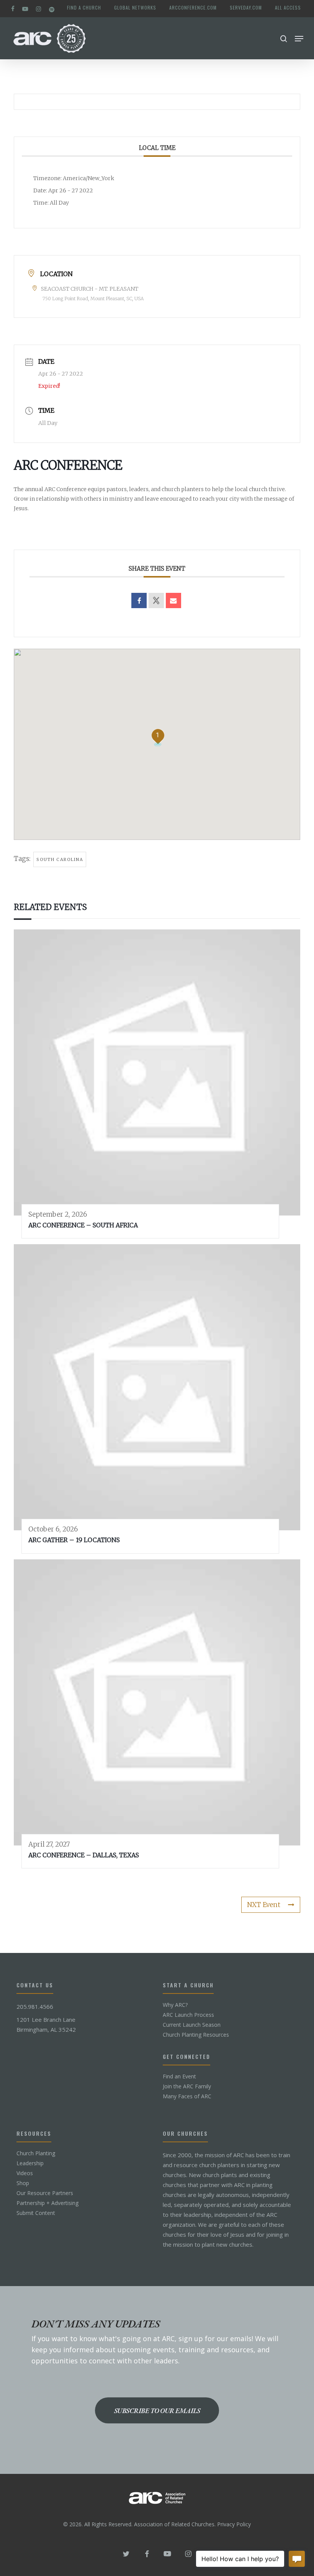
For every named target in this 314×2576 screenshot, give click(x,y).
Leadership (30, 2163)
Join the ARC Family (187, 2086)
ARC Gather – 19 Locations (74, 1540)
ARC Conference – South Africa (83, 1225)
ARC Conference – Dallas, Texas (84, 1855)
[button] (299, 39)
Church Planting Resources (196, 2035)
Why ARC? (175, 2005)
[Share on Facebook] (139, 600)
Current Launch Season (192, 2025)
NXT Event (264, 1905)
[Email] (173, 600)
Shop (23, 2183)
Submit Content (36, 2213)
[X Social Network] (156, 600)
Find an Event (179, 2076)
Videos (25, 2173)
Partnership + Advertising (47, 2203)
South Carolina (60, 859)
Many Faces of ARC (187, 2096)
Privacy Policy (234, 2524)
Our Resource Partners (45, 2193)
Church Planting (36, 2153)
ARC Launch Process (188, 2015)
